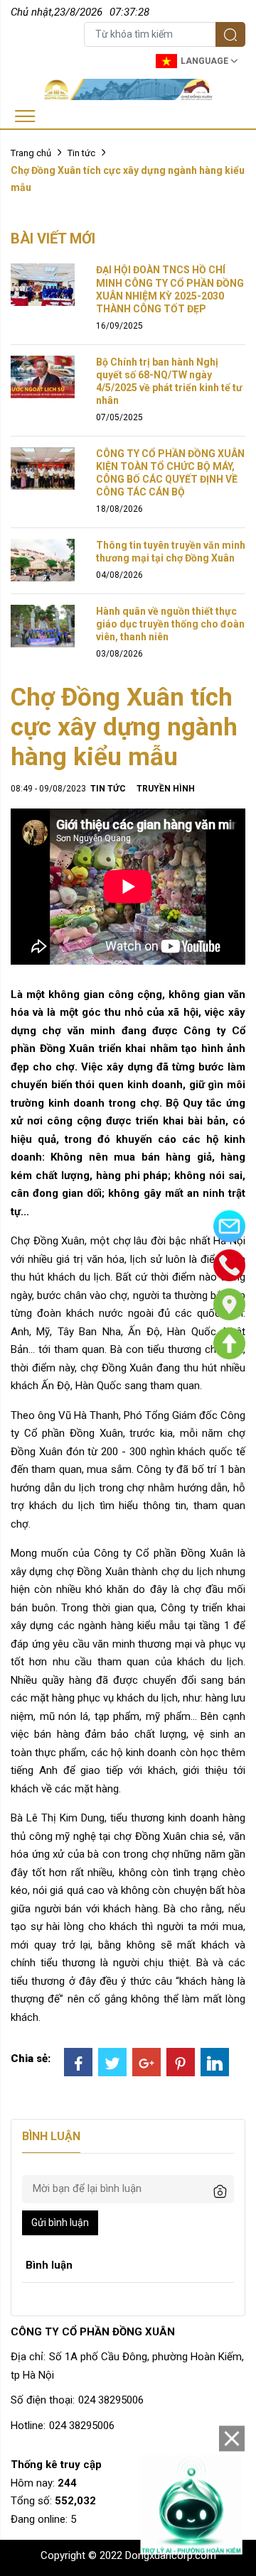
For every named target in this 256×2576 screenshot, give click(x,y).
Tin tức (81, 153)
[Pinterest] (181, 2062)
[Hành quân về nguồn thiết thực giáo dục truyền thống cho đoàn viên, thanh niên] (43, 625)
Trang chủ (31, 153)
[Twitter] (112, 2062)
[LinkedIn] (215, 2062)
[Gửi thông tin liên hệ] (229, 1226)
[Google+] (146, 2062)
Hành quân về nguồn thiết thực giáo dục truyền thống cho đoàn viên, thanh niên (170, 624)
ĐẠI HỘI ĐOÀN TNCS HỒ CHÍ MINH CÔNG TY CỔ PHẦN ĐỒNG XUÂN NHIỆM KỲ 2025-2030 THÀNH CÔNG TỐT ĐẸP (170, 289)
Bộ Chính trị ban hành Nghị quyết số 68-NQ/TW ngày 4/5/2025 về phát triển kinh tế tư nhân (169, 382)
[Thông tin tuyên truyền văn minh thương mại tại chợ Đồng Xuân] (43, 559)
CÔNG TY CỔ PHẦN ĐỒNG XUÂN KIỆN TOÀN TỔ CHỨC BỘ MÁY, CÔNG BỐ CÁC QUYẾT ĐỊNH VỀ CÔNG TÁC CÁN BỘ (170, 473)
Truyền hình (166, 789)
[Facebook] (78, 2062)
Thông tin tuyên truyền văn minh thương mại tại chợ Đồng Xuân (171, 552)
